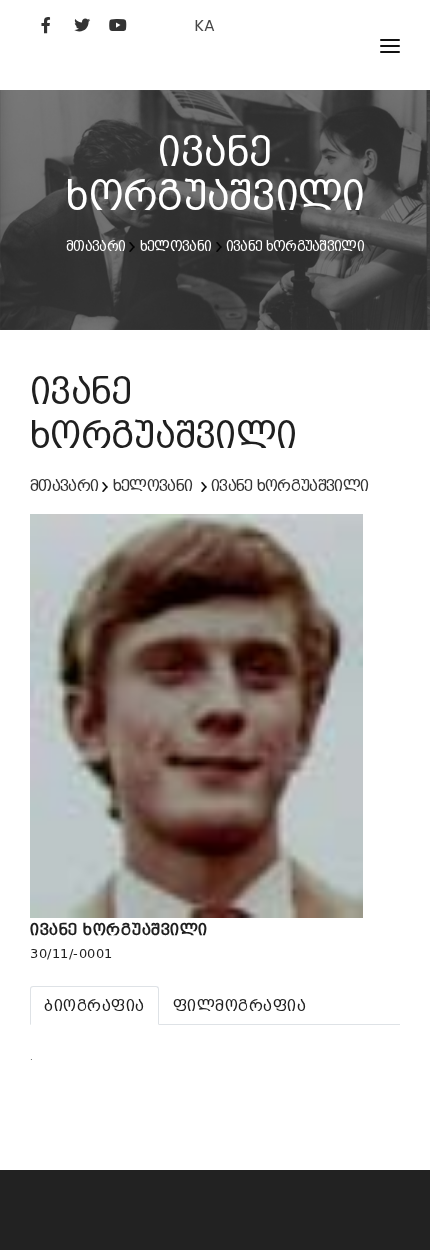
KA (204, 25)
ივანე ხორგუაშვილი (295, 246)
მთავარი (95, 246)
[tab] (94, 1005)
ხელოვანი (175, 246)
